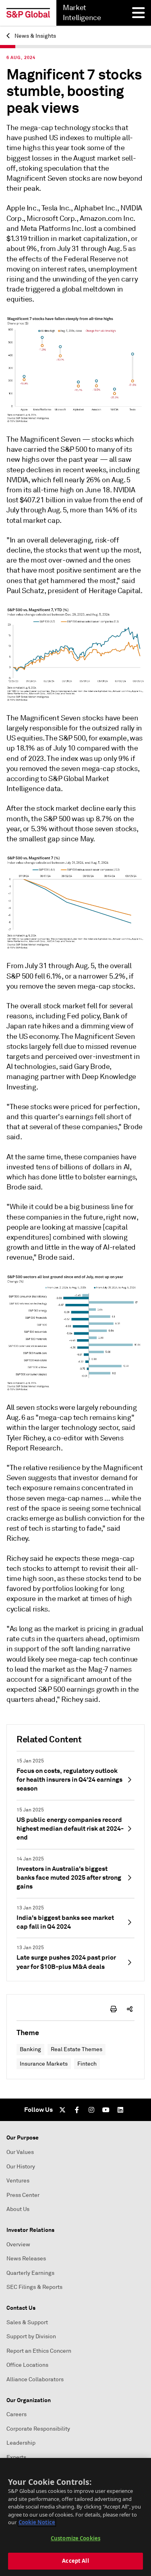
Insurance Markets (44, 2064)
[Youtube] (106, 2110)
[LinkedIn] (120, 2110)
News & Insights (35, 36)
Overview (18, 2245)
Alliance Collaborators (35, 2379)
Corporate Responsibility (38, 2429)
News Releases (26, 2259)
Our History (21, 2167)
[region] (75, 2517)
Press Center (23, 2195)
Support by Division (31, 2336)
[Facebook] (77, 2110)
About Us (18, 2209)
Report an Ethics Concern (39, 2351)
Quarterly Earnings (30, 2273)
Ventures (18, 2181)
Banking (30, 2049)
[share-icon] (130, 2009)
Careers (17, 2414)
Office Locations (27, 2365)
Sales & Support (27, 2322)
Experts (16, 2457)
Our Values (20, 2152)
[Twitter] (62, 2110)
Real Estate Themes (77, 2049)
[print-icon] (114, 2009)
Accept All (75, 2561)
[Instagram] (91, 2110)
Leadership (21, 2443)
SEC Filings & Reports (34, 2287)
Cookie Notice (37, 2522)
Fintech (87, 2064)
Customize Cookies (75, 2538)
